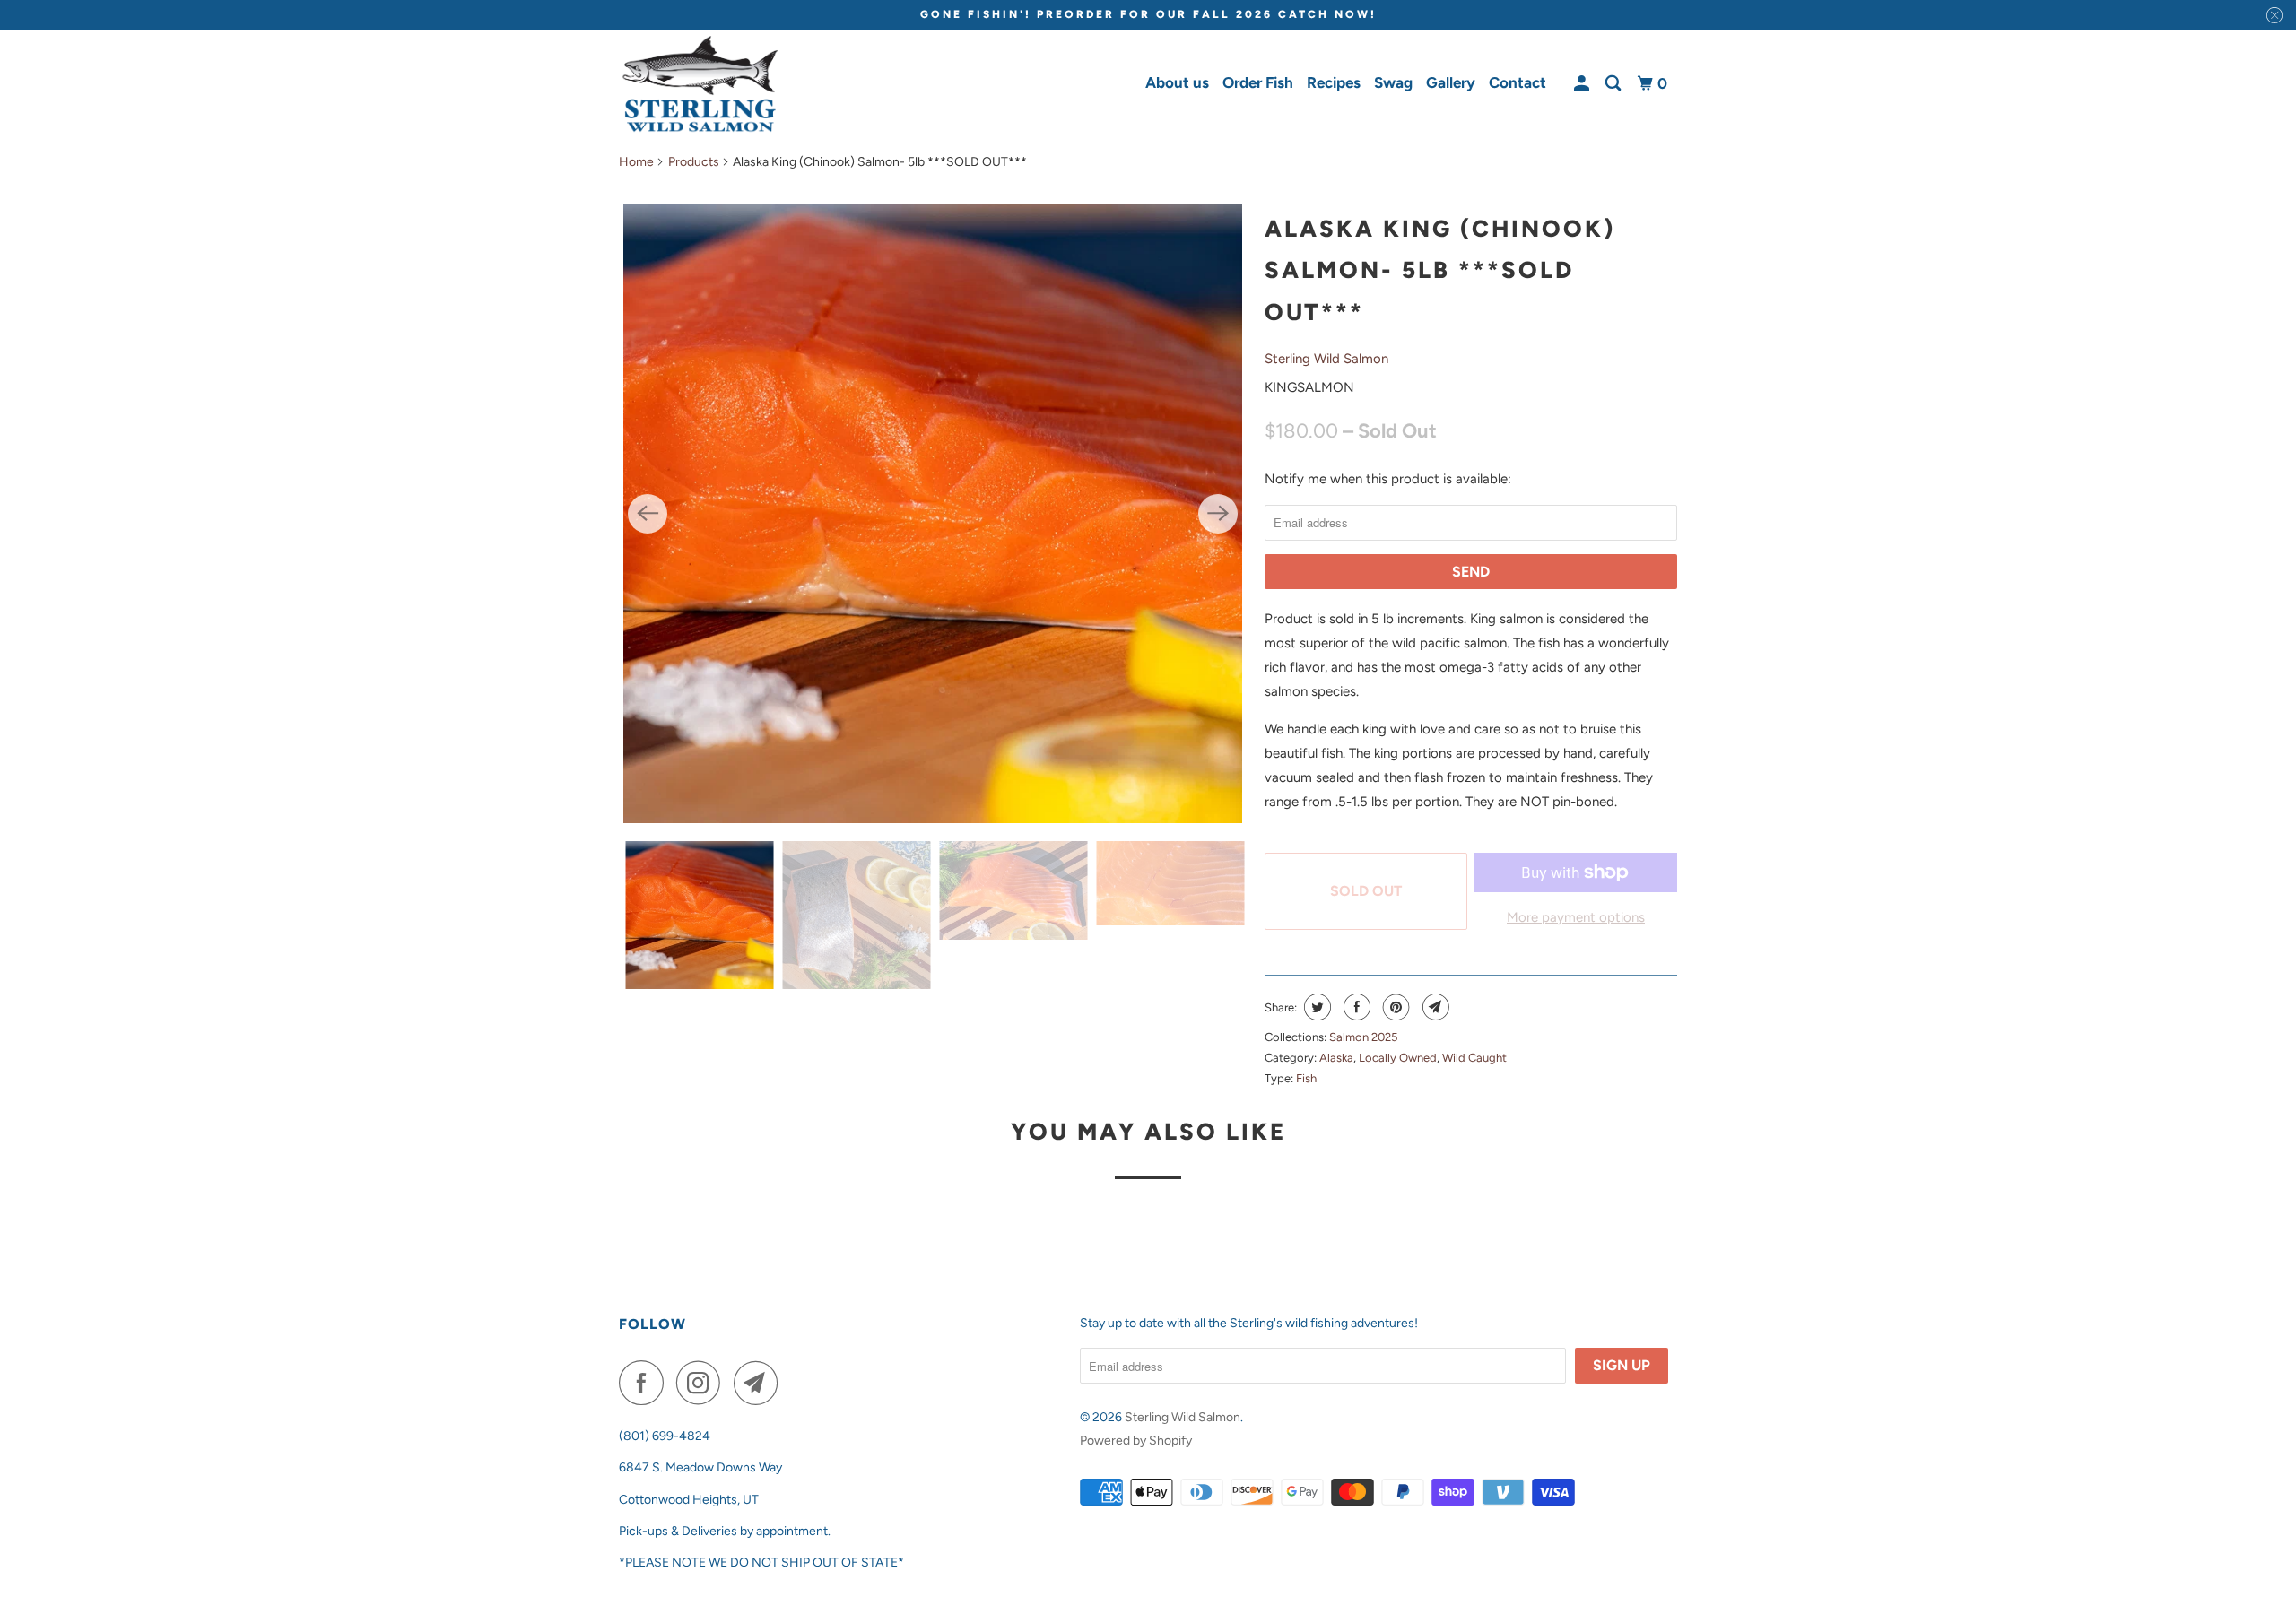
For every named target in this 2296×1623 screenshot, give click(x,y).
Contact (1518, 82)
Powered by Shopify (1136, 1441)
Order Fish (1258, 82)
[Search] (1614, 84)
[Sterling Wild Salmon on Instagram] (703, 1383)
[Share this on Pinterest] (1394, 1007)
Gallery (1451, 82)
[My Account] (1583, 84)
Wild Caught (1474, 1058)
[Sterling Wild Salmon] (700, 84)
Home (636, 162)
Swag (1393, 82)
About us (1177, 82)
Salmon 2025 (1363, 1037)
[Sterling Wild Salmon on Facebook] (646, 1383)
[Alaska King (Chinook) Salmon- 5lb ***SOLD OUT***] (933, 514)
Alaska (1336, 1058)
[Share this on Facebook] (1355, 1007)
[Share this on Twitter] (1315, 1007)
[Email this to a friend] (1434, 1007)
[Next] (1218, 514)
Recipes (1334, 82)
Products (694, 162)
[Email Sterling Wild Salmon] (761, 1383)
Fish (1306, 1078)
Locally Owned (1398, 1058)
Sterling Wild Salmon (1326, 359)
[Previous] (648, 514)
